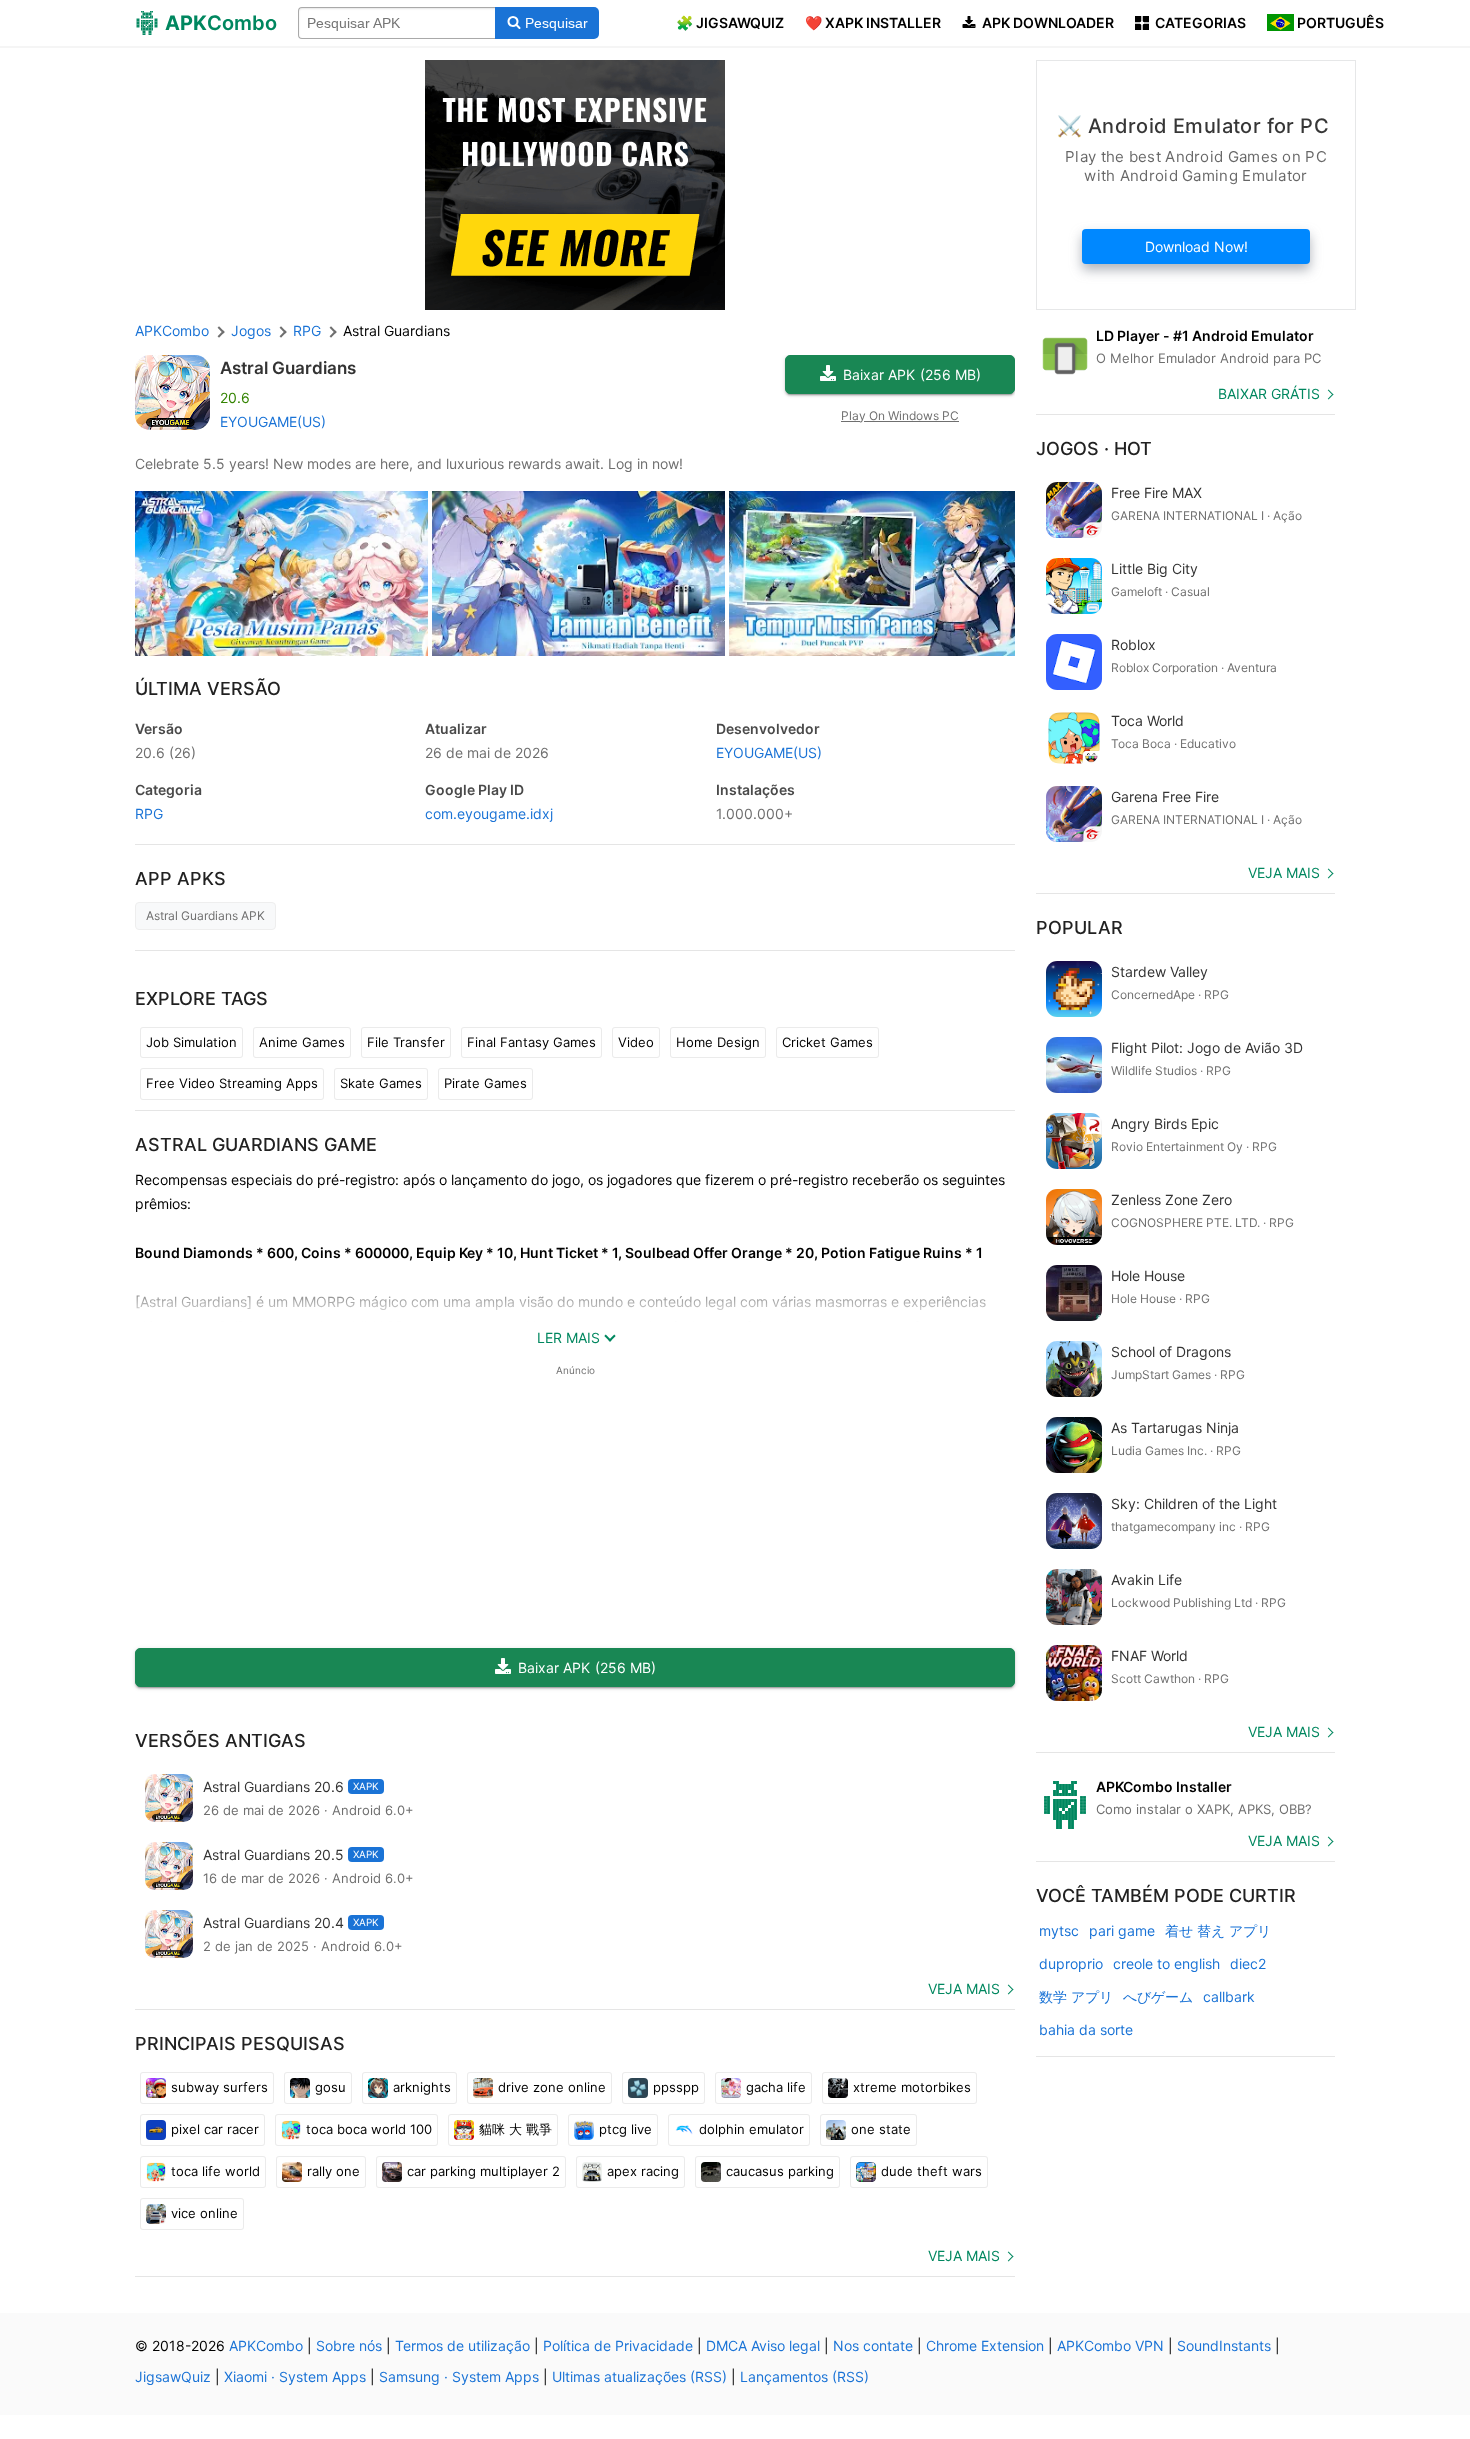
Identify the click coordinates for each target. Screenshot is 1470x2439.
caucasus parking (780, 2171)
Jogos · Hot (1094, 448)
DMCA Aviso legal (763, 2345)
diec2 (1248, 1963)
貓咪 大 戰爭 (515, 2129)
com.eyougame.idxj (489, 813)
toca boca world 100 (369, 2129)
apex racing (643, 2171)
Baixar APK (912, 374)
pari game (1122, 1930)
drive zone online (552, 2087)
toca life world (215, 2171)
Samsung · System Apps (459, 2376)
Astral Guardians (288, 368)
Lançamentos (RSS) (804, 2376)
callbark (1229, 1996)
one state (881, 2129)
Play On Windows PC (900, 415)
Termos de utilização (462, 2345)
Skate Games (381, 1083)
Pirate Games (485, 1083)
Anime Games (302, 1042)
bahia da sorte (1086, 2029)
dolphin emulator (751, 2129)
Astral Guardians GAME (256, 1144)
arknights (422, 2087)
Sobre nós (349, 2345)
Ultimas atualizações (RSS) (639, 2376)
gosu (330, 2087)
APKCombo (172, 330)
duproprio (1071, 1963)
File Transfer (406, 1042)
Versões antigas (220, 1740)
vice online (204, 2213)
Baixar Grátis (1269, 393)
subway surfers (219, 2087)
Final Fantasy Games (531, 1042)
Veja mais (964, 1988)
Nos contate (873, 2345)
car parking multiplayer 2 (483, 2171)
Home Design (718, 1042)
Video (636, 1042)
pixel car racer (215, 2129)
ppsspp (676, 2087)
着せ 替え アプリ (1218, 1930)
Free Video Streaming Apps (232, 1083)
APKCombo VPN (1110, 2345)
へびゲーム (1158, 1996)
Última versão (208, 688)
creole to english (1166, 1963)
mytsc (1059, 1930)
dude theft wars (931, 2171)
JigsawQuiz (173, 2376)
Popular (1079, 927)
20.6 (165, 752)
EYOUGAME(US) (273, 421)
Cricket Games (827, 1042)
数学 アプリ (1076, 1996)
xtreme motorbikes (912, 2087)
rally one (333, 2171)
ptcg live (625, 2129)
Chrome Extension (985, 2345)
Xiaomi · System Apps (295, 2376)
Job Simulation (191, 1042)
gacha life (776, 2087)
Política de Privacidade (618, 2345)
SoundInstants (1224, 2345)
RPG (149, 813)
